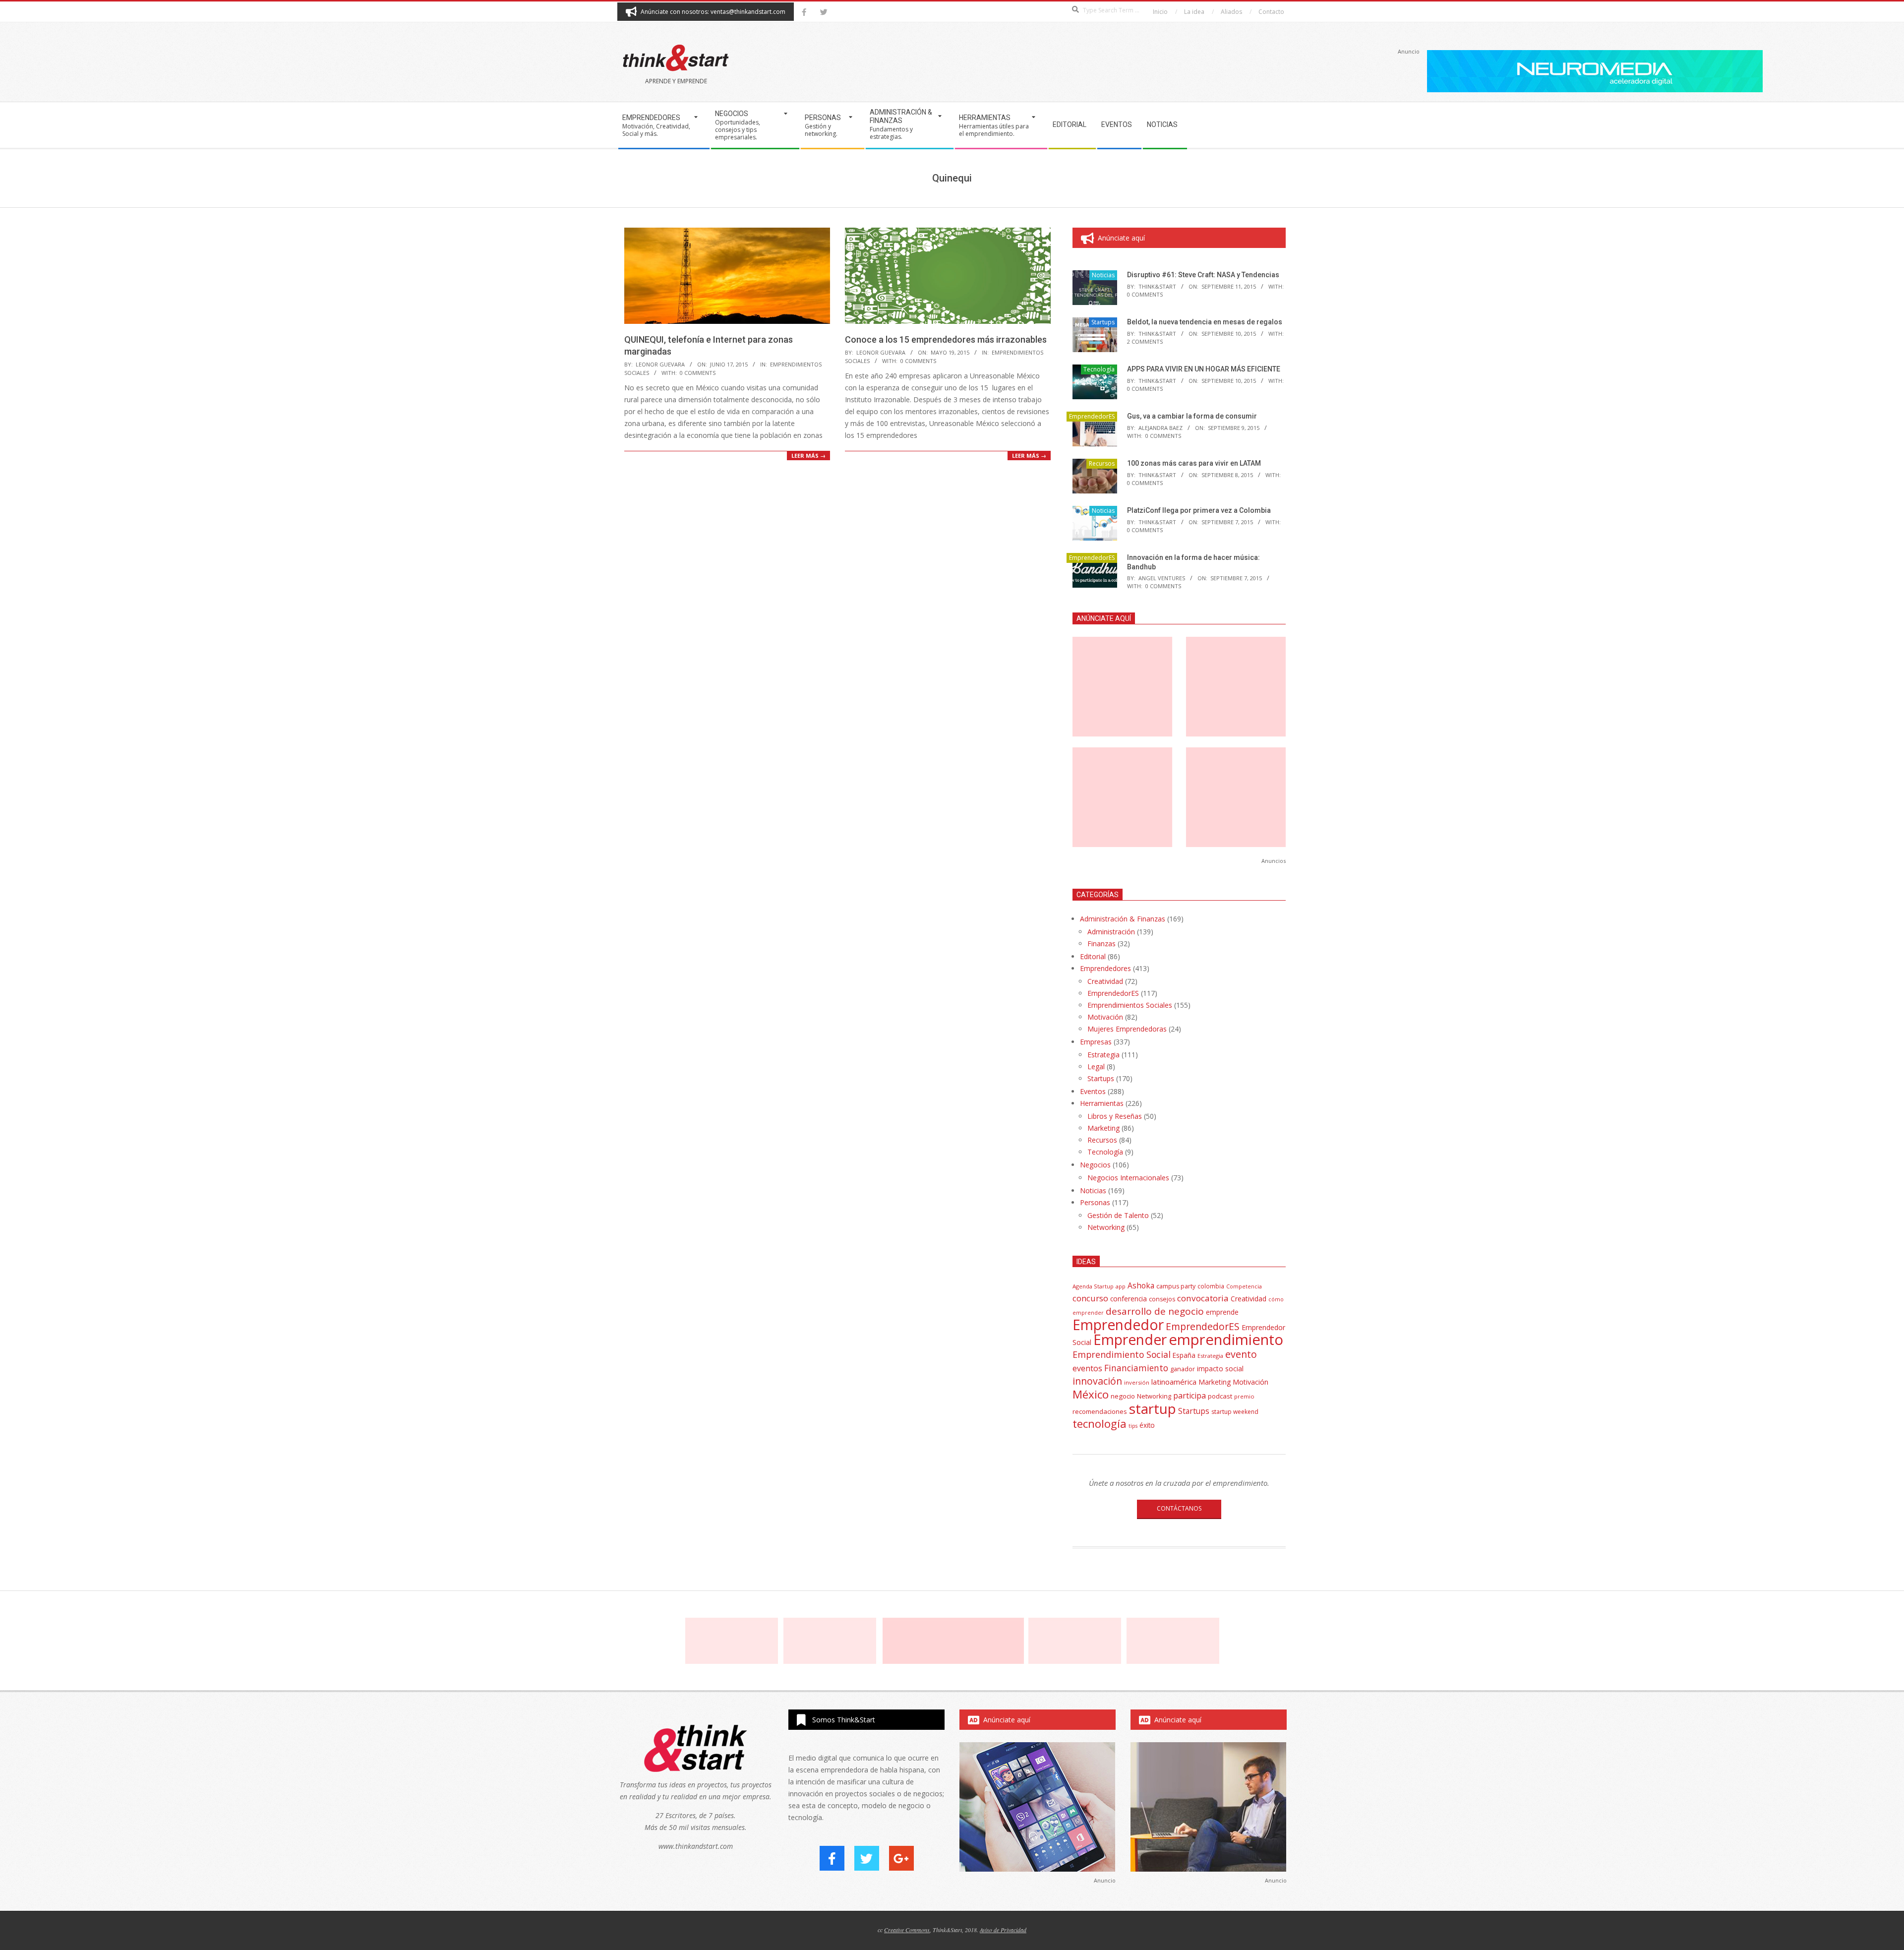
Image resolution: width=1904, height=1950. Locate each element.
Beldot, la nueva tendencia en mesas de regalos (1205, 322)
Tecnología (1099, 369)
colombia (1211, 1286)
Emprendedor (1118, 1325)
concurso (1090, 1298)
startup (1153, 1408)
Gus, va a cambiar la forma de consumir (1192, 416)
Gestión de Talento (1118, 1215)
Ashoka (1141, 1285)
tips (1133, 1426)
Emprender (1130, 1340)
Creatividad (1105, 981)
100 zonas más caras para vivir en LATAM (1194, 463)
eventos (1087, 1368)
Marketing (1103, 1128)
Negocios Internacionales (1128, 1178)
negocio (1123, 1396)
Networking (1106, 1227)
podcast (1220, 1396)
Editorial (1093, 956)
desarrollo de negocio (1155, 1311)
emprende (1222, 1312)
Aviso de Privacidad (1003, 1930)
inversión (1137, 1382)
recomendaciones (1100, 1411)
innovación (1097, 1381)
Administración (1111, 932)
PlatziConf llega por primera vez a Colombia (1199, 510)
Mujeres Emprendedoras (1127, 1029)
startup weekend (1235, 1412)
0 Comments (698, 373)
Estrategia (1103, 1055)
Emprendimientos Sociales (1130, 1005)
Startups (1103, 322)
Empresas (1096, 1042)
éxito (1147, 1425)
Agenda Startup (1093, 1286)
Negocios (1095, 1165)
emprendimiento (1226, 1340)
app (1121, 1286)
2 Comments (1145, 341)
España (1184, 1355)
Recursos (1102, 463)
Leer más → (808, 456)
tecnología (1100, 1424)
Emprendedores (1105, 968)
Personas (1095, 1202)
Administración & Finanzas (1123, 919)
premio (1244, 1396)
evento (1241, 1354)
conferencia (1129, 1299)
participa (1190, 1396)
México (1091, 1394)
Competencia (1244, 1286)
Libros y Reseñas (1115, 1116)
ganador (1183, 1369)
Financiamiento (1136, 1368)
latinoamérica (1174, 1382)
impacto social (1220, 1369)
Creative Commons (907, 1930)
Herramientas (1102, 1103)
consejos (1162, 1299)
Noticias (1103, 275)
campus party (1176, 1286)
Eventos (1093, 1091)
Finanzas (1101, 944)
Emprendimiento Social (1122, 1354)
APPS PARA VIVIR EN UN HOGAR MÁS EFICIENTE (1204, 369)
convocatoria (1203, 1298)
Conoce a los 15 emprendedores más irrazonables (946, 339)
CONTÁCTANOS (1179, 1508)
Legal (1096, 1066)
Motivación (1105, 1017)
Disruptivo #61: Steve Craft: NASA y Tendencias (1203, 275)
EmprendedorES (1092, 416)
